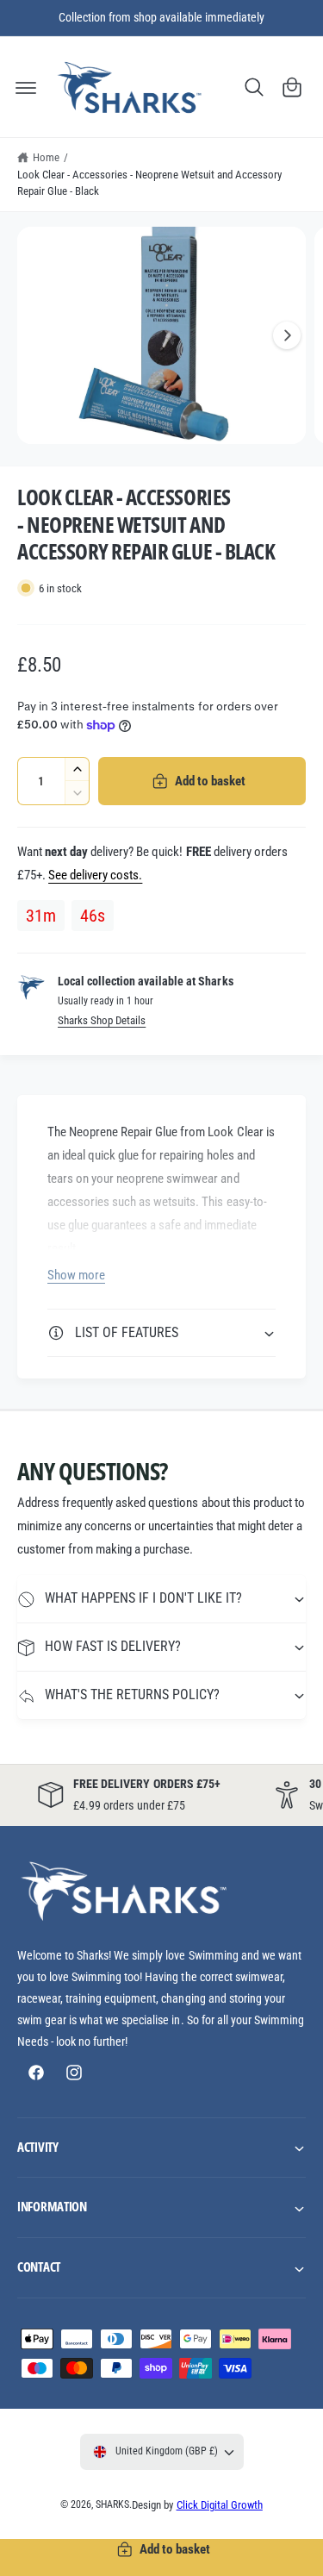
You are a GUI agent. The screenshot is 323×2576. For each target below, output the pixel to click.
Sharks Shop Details (102, 1020)
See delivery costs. (95, 875)
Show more (76, 1275)
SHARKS (112, 2504)
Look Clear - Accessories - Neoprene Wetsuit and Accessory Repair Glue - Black (149, 183)
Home (46, 157)
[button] (26, 87)
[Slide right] (287, 335)
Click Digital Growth (220, 2505)
